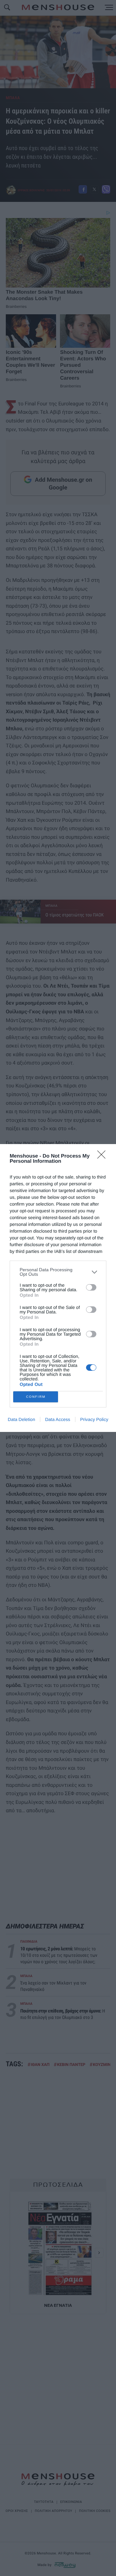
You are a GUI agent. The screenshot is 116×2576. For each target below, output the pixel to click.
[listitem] (58, 1272)
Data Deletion (21, 1419)
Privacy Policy (94, 1419)
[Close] (103, 1157)
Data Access (58, 1419)
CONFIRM (36, 1397)
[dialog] (58, 1288)
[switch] (91, 1287)
